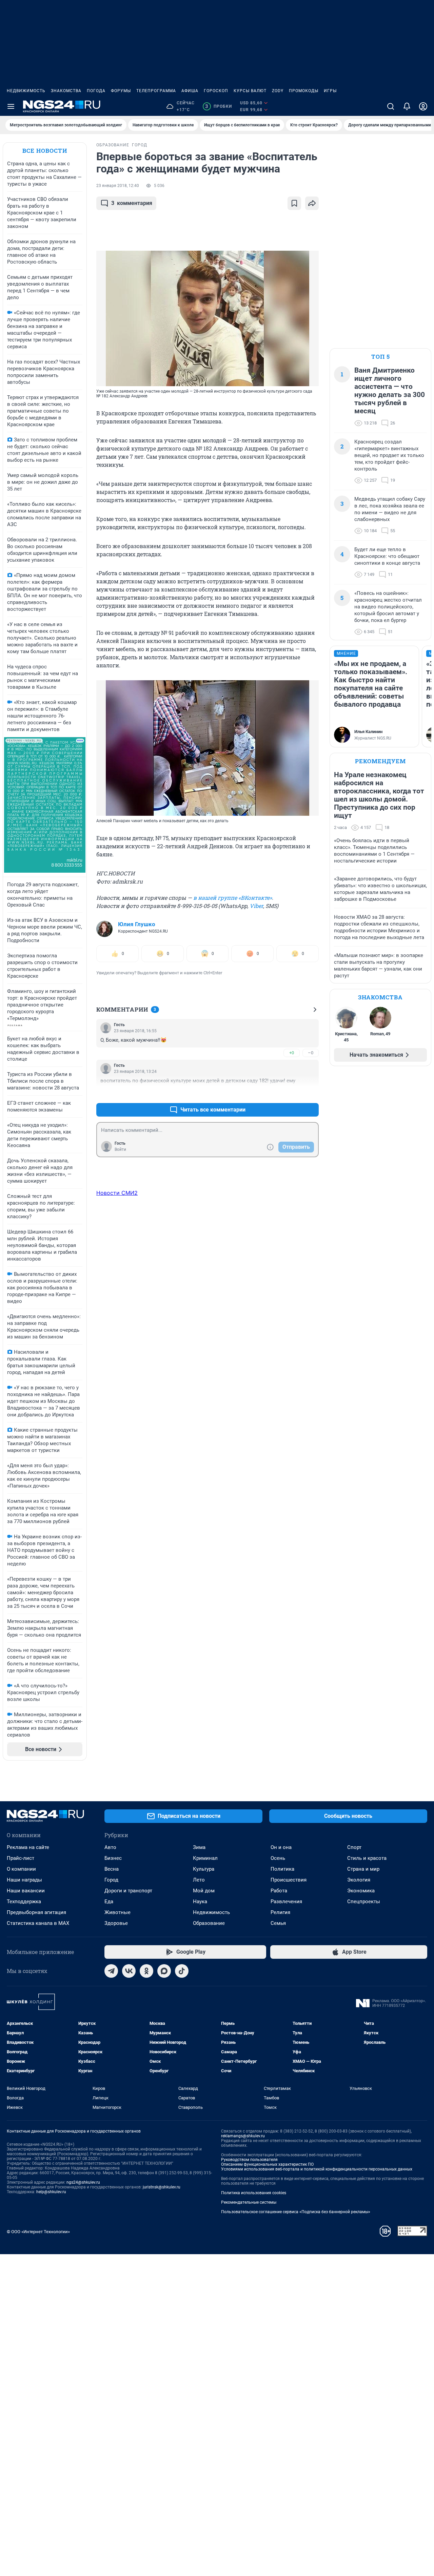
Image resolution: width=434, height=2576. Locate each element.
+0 (292, 1053)
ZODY (278, 91)
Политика (282, 1869)
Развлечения (286, 1902)
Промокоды (304, 91)
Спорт (354, 1847)
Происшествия (289, 1880)
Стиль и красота (367, 1858)
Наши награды (24, 1880)
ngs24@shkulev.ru (83, 2182)
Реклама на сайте (28, 1847)
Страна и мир (363, 1869)
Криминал (205, 1858)
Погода (96, 91)
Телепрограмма (156, 91)
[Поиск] (391, 106)
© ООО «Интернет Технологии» (38, 2232)
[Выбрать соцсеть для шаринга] (312, 203)
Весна (112, 1869)
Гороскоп (216, 91)
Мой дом (204, 1891)
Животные (117, 1912)
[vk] (129, 1971)
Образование (209, 1923)
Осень (278, 1858)
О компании (21, 1869)
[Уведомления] (407, 106)
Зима (199, 1847)
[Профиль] (423, 106)
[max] (164, 1971)
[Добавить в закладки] (294, 203)
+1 (292, 1093)
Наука (200, 1902)
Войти (120, 1149)
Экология (359, 1880)
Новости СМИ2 (117, 1193)
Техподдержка (24, 1902)
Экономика (361, 1891)
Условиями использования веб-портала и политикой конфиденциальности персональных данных (317, 2169)
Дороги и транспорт (128, 1891)
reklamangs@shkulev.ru (243, 2136)
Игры (330, 91)
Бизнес (113, 1858)
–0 (311, 1053)
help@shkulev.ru (51, 2192)
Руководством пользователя (249, 2160)
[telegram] (111, 1971)
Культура (204, 1869)
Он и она (281, 1847)
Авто (110, 1847)
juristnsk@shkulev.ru (162, 2187)
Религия (280, 1912)
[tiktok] (182, 1971)
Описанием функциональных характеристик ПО (267, 2164)
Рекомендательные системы (249, 2202)
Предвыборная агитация (36, 1912)
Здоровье (116, 1923)
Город (111, 1880)
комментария (132, 203)
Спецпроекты (364, 1902)
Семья (278, 1923)
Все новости (45, 151)
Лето (199, 1880)
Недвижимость (26, 91)
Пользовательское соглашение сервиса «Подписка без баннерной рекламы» (296, 2212)
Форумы (121, 91)
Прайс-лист (21, 1858)
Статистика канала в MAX (38, 1923)
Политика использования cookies (254, 2193)
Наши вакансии (26, 1891)
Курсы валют (250, 91)
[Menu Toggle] (11, 106)
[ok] (146, 1971)
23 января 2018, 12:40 (118, 186)
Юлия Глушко (137, 924)
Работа (279, 1891)
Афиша (190, 91)
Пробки (219, 106)
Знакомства (66, 91)
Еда (109, 1902)
